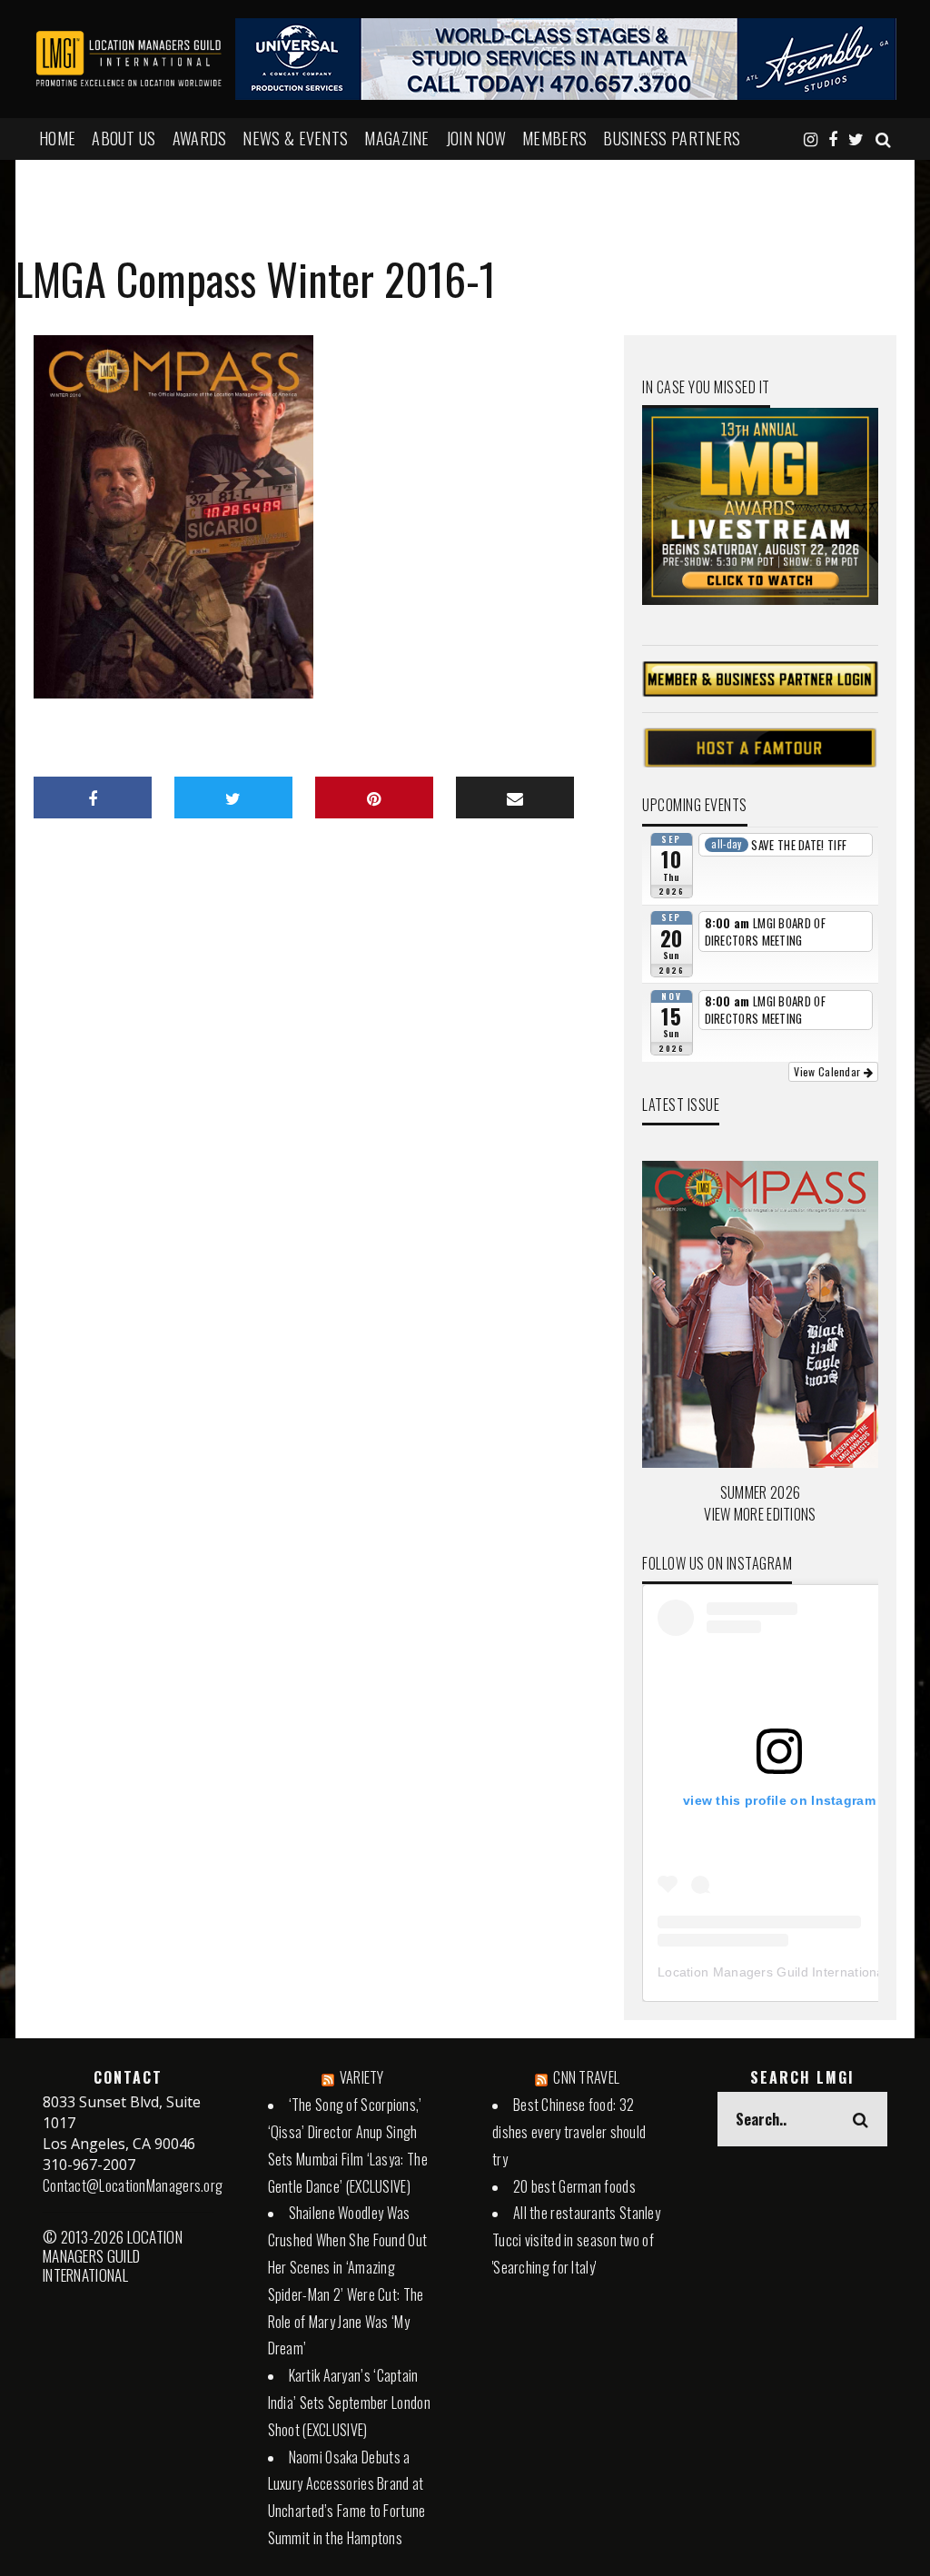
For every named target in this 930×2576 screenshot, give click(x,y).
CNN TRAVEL (586, 2077)
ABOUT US (124, 138)
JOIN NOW (476, 138)
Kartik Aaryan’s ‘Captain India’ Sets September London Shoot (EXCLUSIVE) (349, 2403)
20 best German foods (574, 2186)
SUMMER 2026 (760, 1492)
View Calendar (828, 1071)
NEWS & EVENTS (295, 138)
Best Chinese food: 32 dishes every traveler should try (569, 2132)
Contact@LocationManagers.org (133, 2185)
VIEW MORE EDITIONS (760, 1514)
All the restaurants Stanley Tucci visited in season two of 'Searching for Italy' (576, 2240)
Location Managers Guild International (772, 1972)
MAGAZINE (396, 138)
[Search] (883, 138)
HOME (57, 138)
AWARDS (200, 138)
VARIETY (362, 2077)
